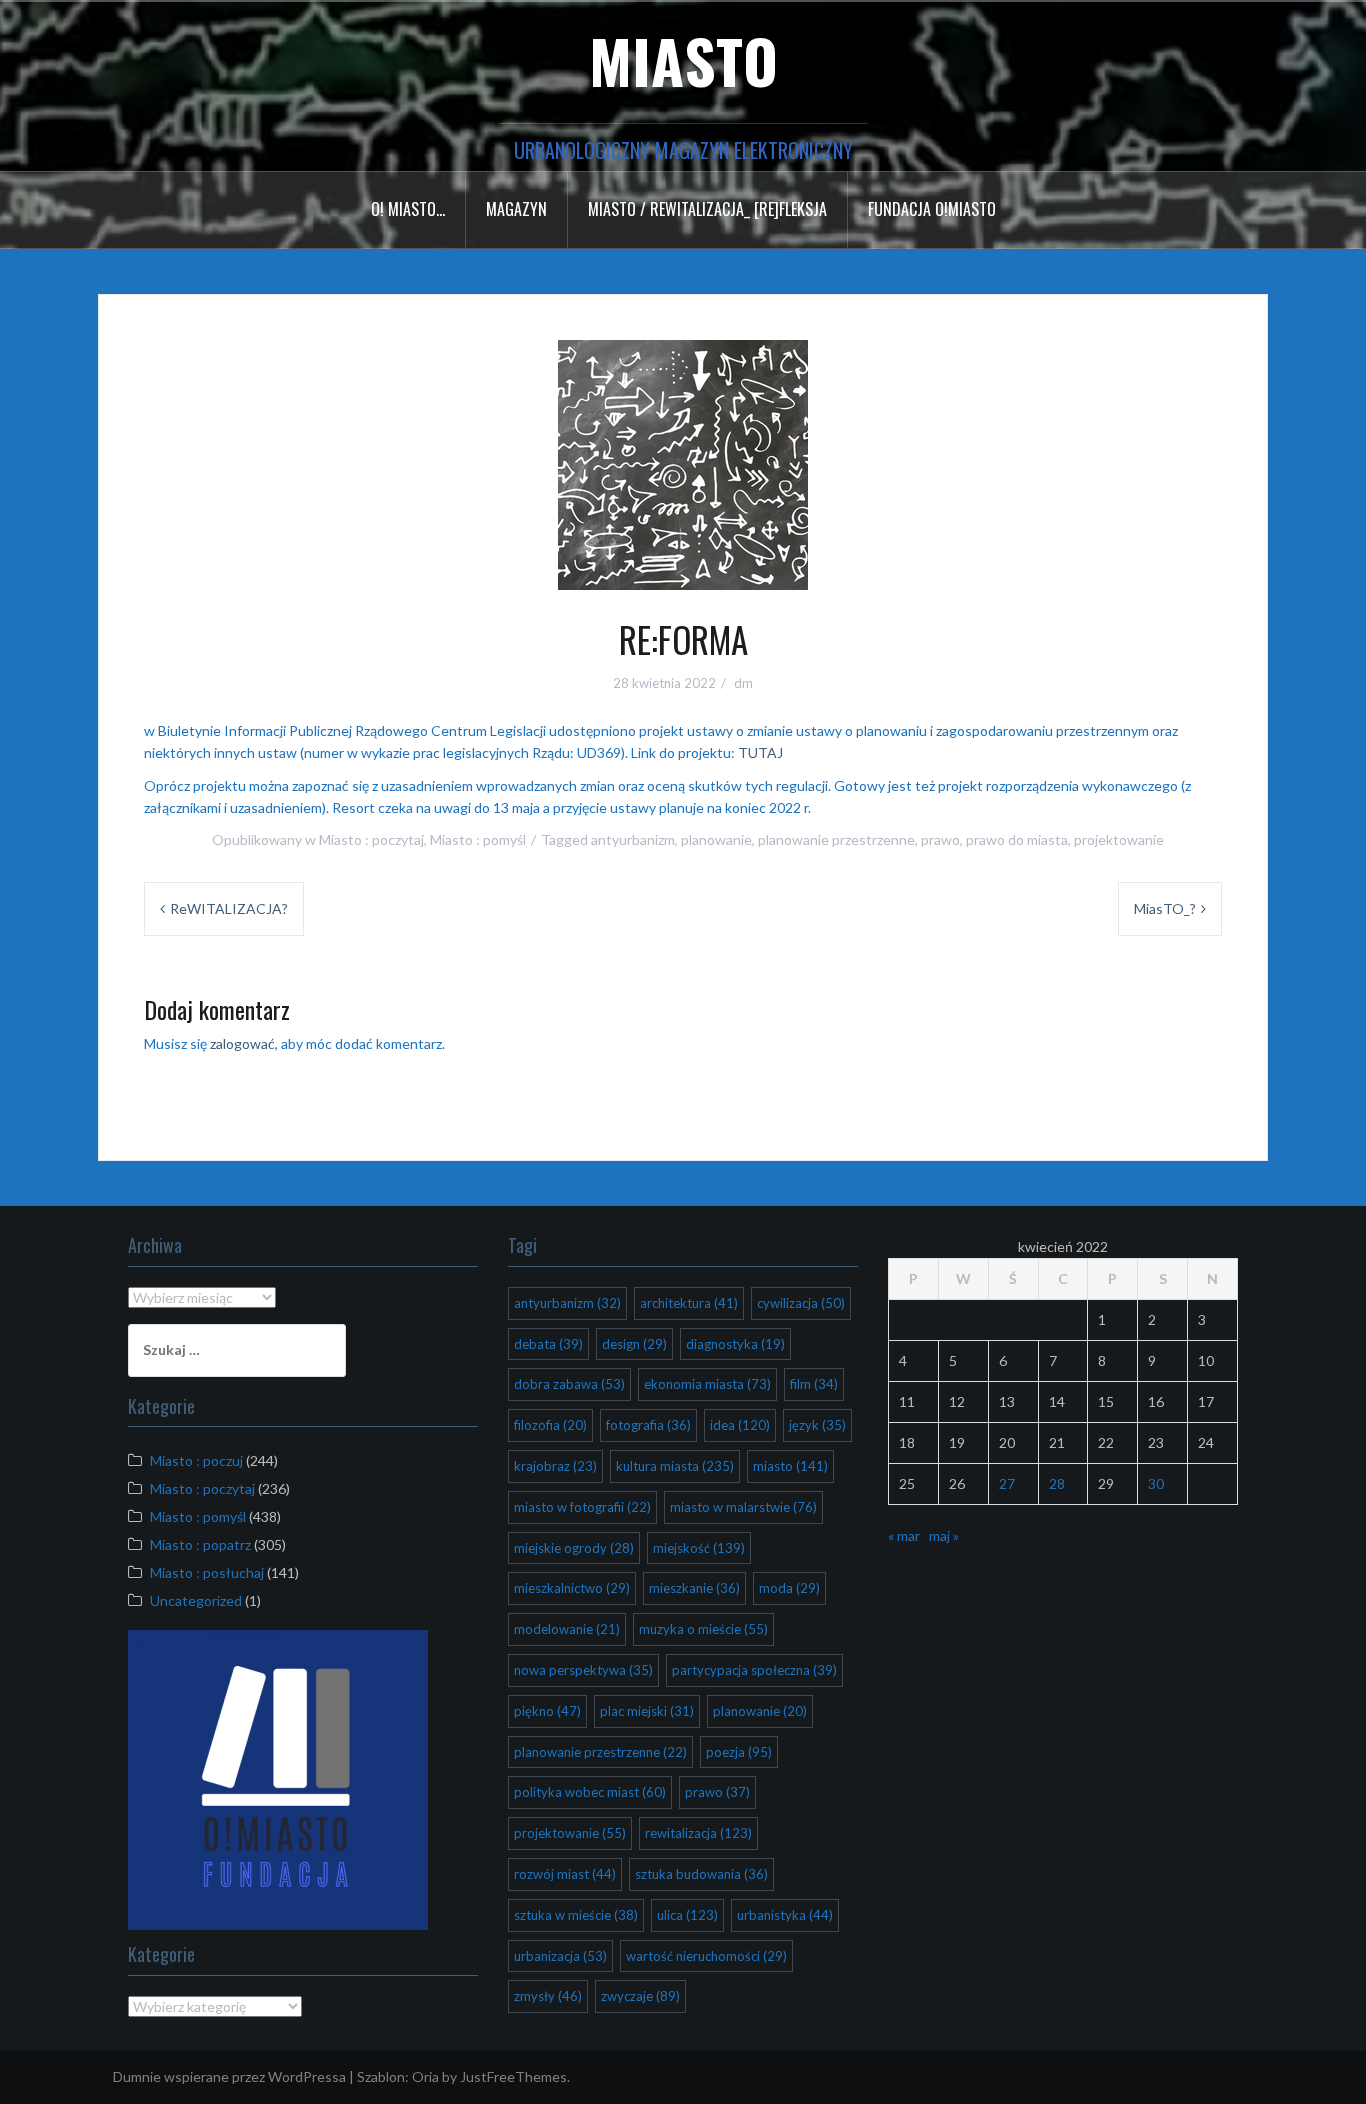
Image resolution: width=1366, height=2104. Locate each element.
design (634, 1344)
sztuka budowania (701, 1874)
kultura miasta (675, 1466)
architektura (689, 1303)
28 (1057, 1483)
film (814, 1384)
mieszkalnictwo (572, 1588)
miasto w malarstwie (743, 1507)
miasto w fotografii (582, 1507)
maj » (944, 1535)
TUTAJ (760, 752)
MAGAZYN (516, 209)
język (817, 1425)
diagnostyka (735, 1344)
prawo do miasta (1017, 839)
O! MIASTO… (408, 209)
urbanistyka (785, 1915)
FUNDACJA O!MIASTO (932, 209)
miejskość (699, 1548)
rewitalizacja (698, 1833)
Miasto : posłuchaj (207, 1572)
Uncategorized (196, 1600)
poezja (739, 1752)
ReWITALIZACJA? (229, 908)
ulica (687, 1915)
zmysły (548, 1996)
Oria (425, 2076)
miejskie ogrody (574, 1548)
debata (548, 1344)
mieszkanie (694, 1588)
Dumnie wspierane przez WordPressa (229, 2076)
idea (740, 1425)
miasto (790, 1466)
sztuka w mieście (576, 1915)
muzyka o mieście (703, 1629)
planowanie (716, 839)
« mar (904, 1535)
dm (743, 683)
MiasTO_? (1165, 908)
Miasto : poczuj (196, 1460)
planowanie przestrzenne (836, 839)
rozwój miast (565, 1874)
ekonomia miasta (707, 1384)
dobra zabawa (569, 1384)
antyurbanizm (633, 839)
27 (1007, 1483)
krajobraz (555, 1466)
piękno (547, 1711)
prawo (940, 839)
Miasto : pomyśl (478, 839)
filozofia (550, 1425)
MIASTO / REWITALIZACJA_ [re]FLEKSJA (707, 209)
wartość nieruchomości (706, 1956)
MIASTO (683, 59)
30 (1156, 1483)
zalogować (242, 1043)
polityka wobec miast (590, 1792)
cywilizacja (801, 1303)
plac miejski (647, 1711)
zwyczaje (640, 1996)
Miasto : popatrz (200, 1544)
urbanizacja (560, 1956)
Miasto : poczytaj (371, 839)
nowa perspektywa (583, 1670)
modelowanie (567, 1629)
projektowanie (1119, 839)
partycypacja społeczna (754, 1670)
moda (789, 1588)
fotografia (648, 1425)
